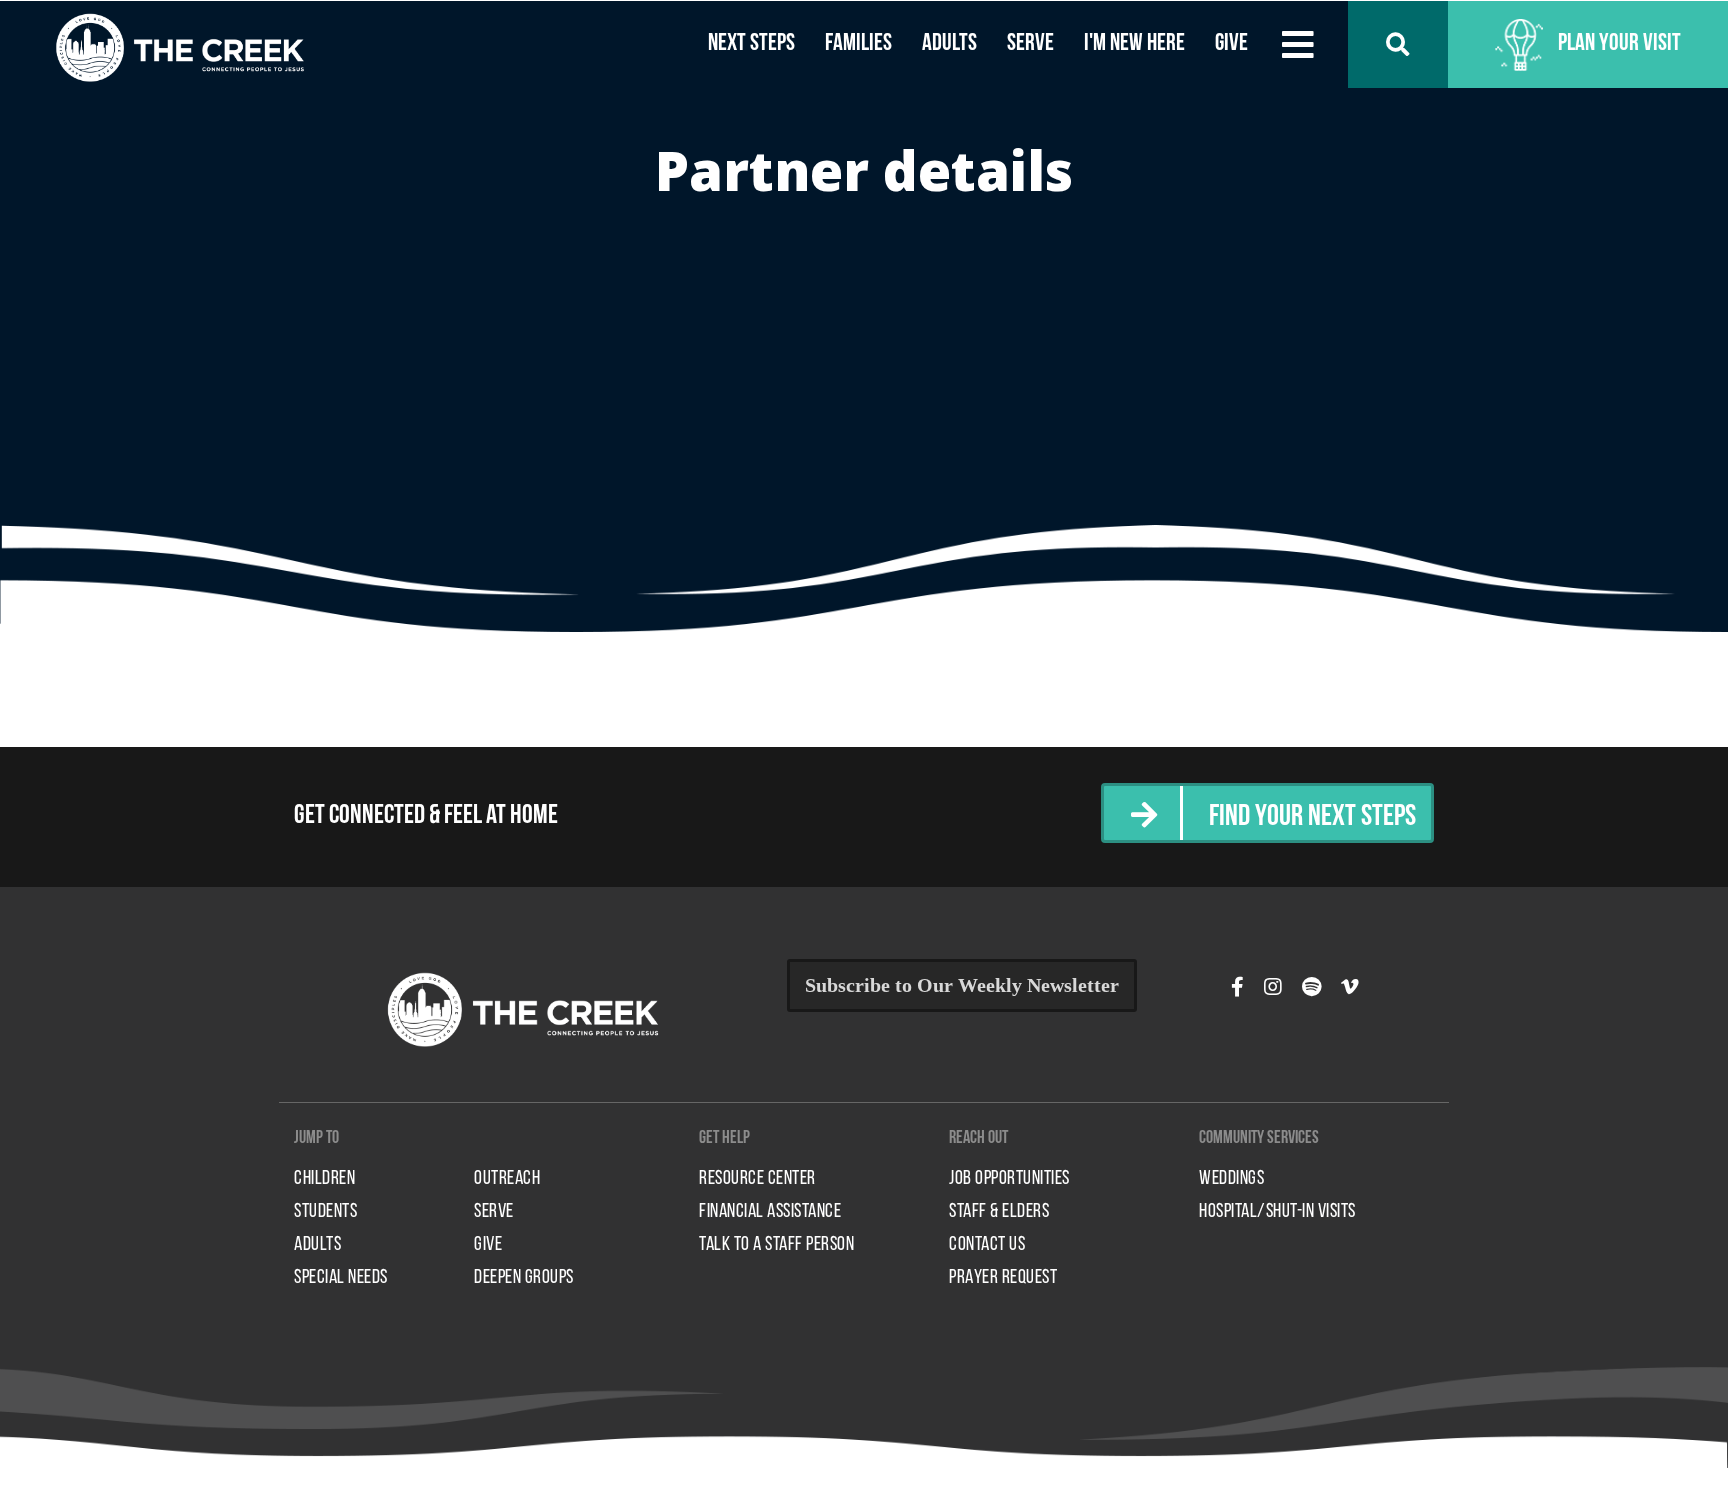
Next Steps (751, 44)
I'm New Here (1134, 44)
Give (1231, 44)
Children (324, 1179)
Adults (949, 44)
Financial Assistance (770, 1212)
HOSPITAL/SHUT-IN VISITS (1277, 1212)
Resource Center (757, 1179)
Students (325, 1212)
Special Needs (341, 1278)
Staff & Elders (999, 1212)
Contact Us (987, 1245)
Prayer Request (1003, 1278)
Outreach (507, 1179)
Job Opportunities (1009, 1179)
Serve (1030, 44)
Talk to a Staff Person (776, 1245)
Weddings (1231, 1179)
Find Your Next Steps (1312, 817)
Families (858, 44)
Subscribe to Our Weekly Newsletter (962, 985)
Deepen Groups (524, 1278)
